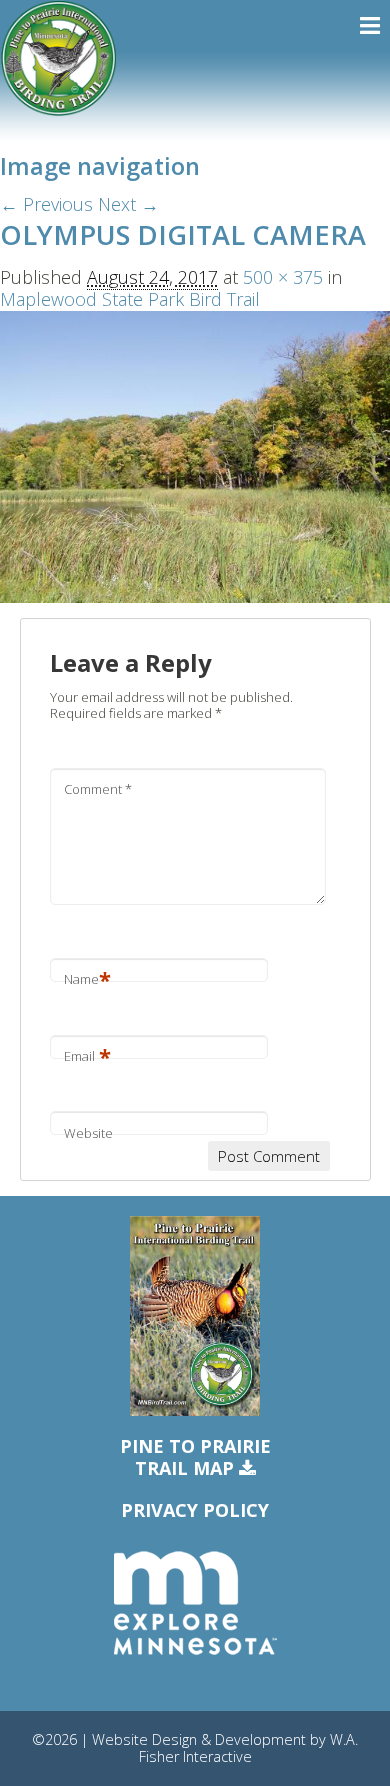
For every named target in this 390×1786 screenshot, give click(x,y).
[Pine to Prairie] (58, 58)
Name (87, 979)
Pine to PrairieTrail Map (195, 1457)
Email (87, 1056)
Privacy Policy (195, 1510)
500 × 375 (283, 277)
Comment (98, 789)
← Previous (46, 204)
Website (88, 1133)
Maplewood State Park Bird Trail (130, 299)
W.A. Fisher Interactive (249, 1748)
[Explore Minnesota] (195, 1604)
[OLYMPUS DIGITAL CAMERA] (195, 455)
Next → (128, 204)
